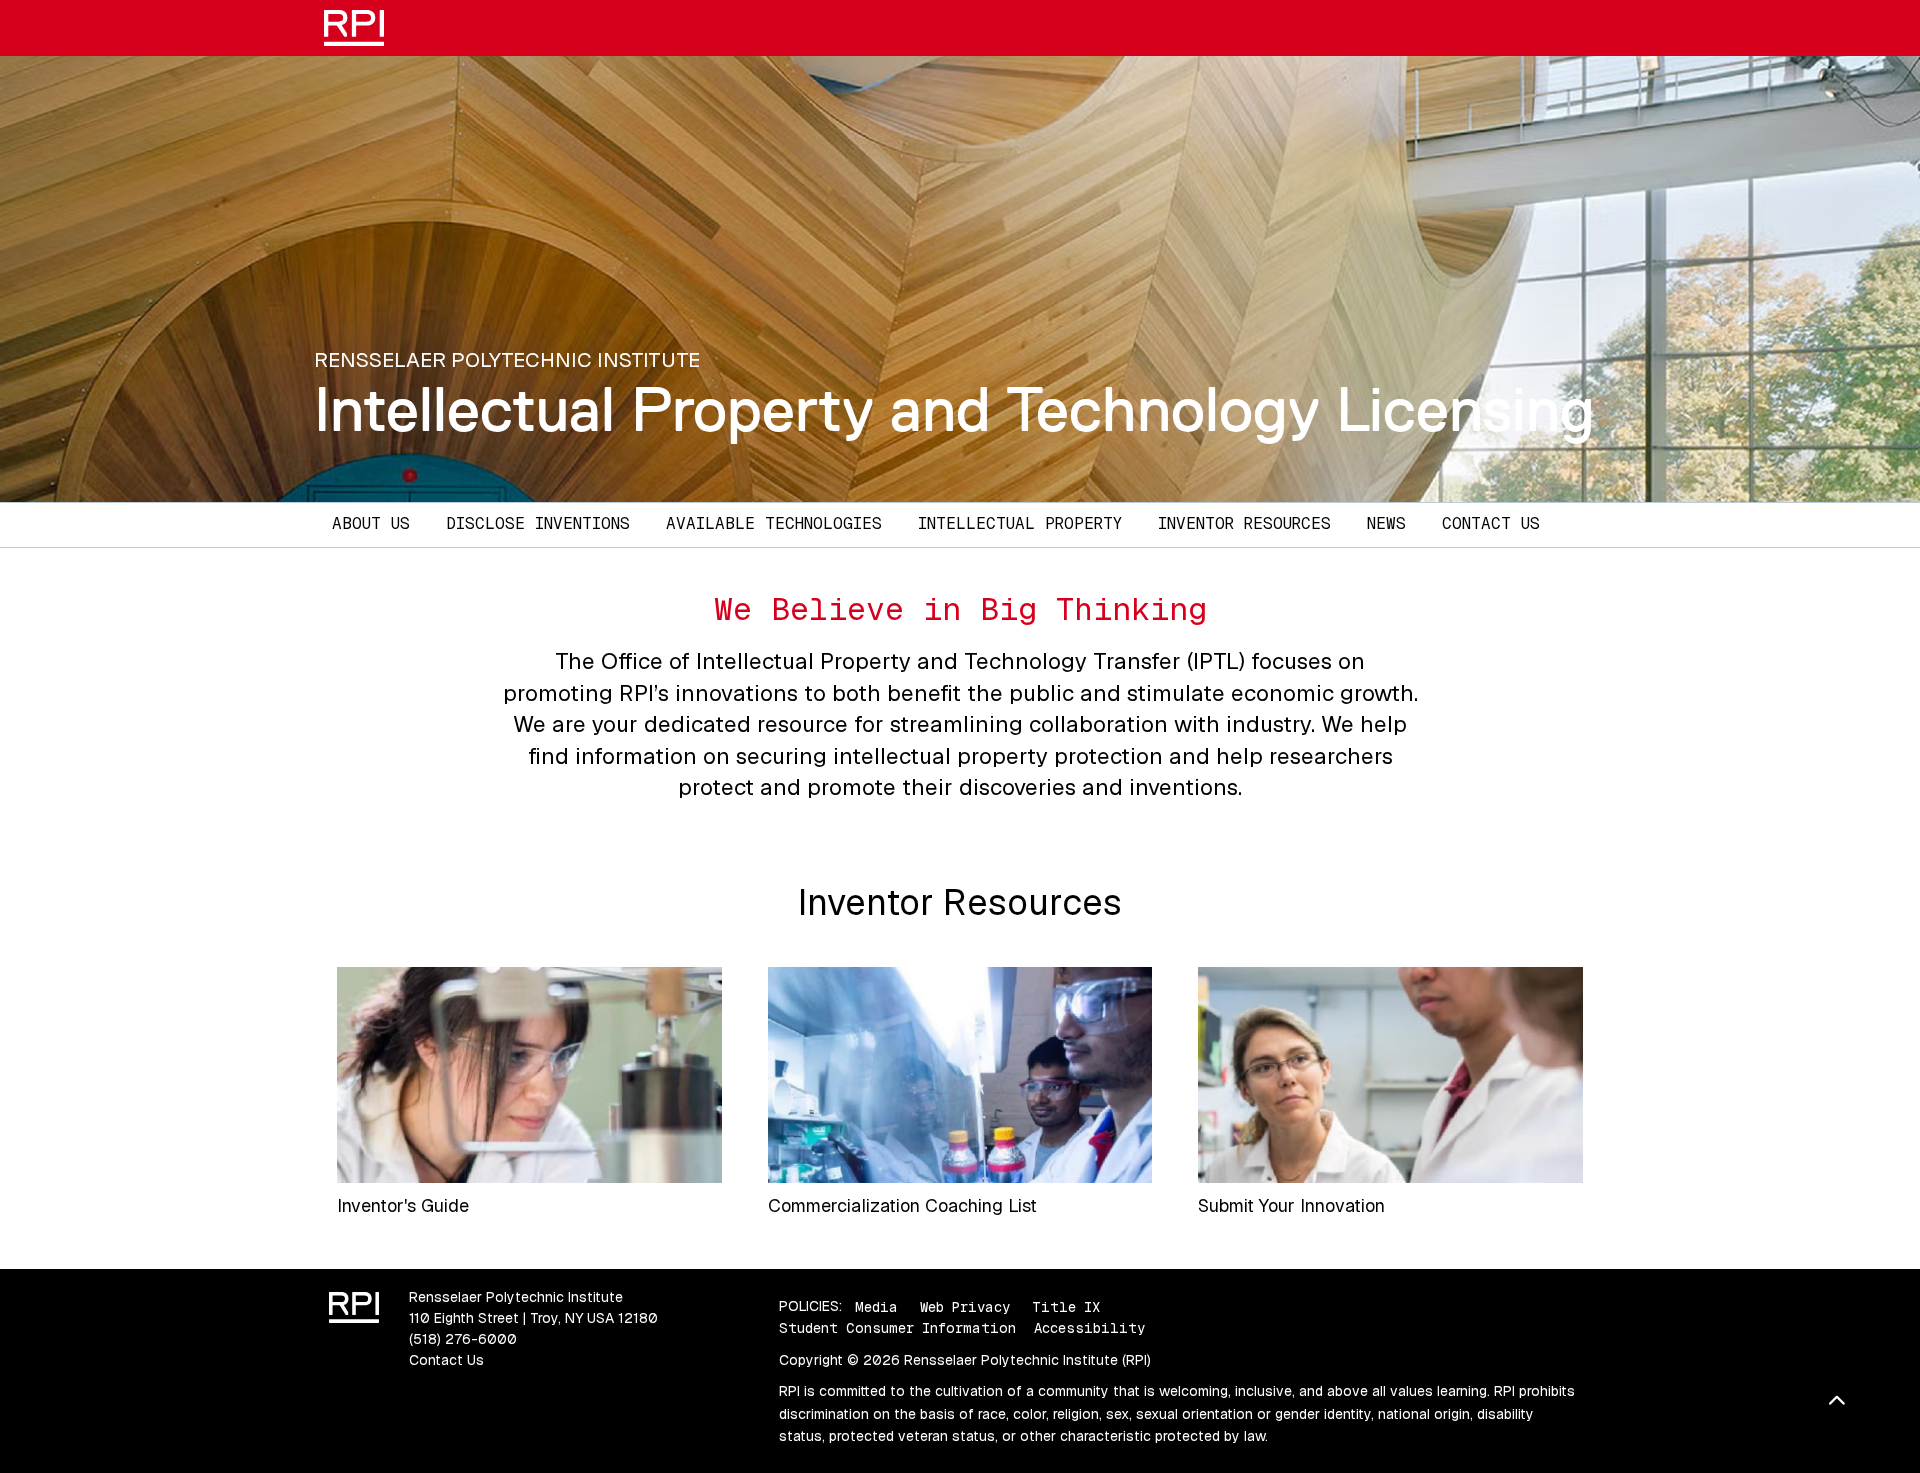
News (1386, 523)
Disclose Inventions (538, 523)
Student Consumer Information (897, 1328)
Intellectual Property (1020, 523)
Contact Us (1491, 523)
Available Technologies (774, 523)
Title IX (1066, 1306)
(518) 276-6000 (463, 1339)
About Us (371, 523)
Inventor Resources (1244, 523)
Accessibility (1089, 1328)
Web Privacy (965, 1306)
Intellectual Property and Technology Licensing (954, 409)
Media (876, 1306)
